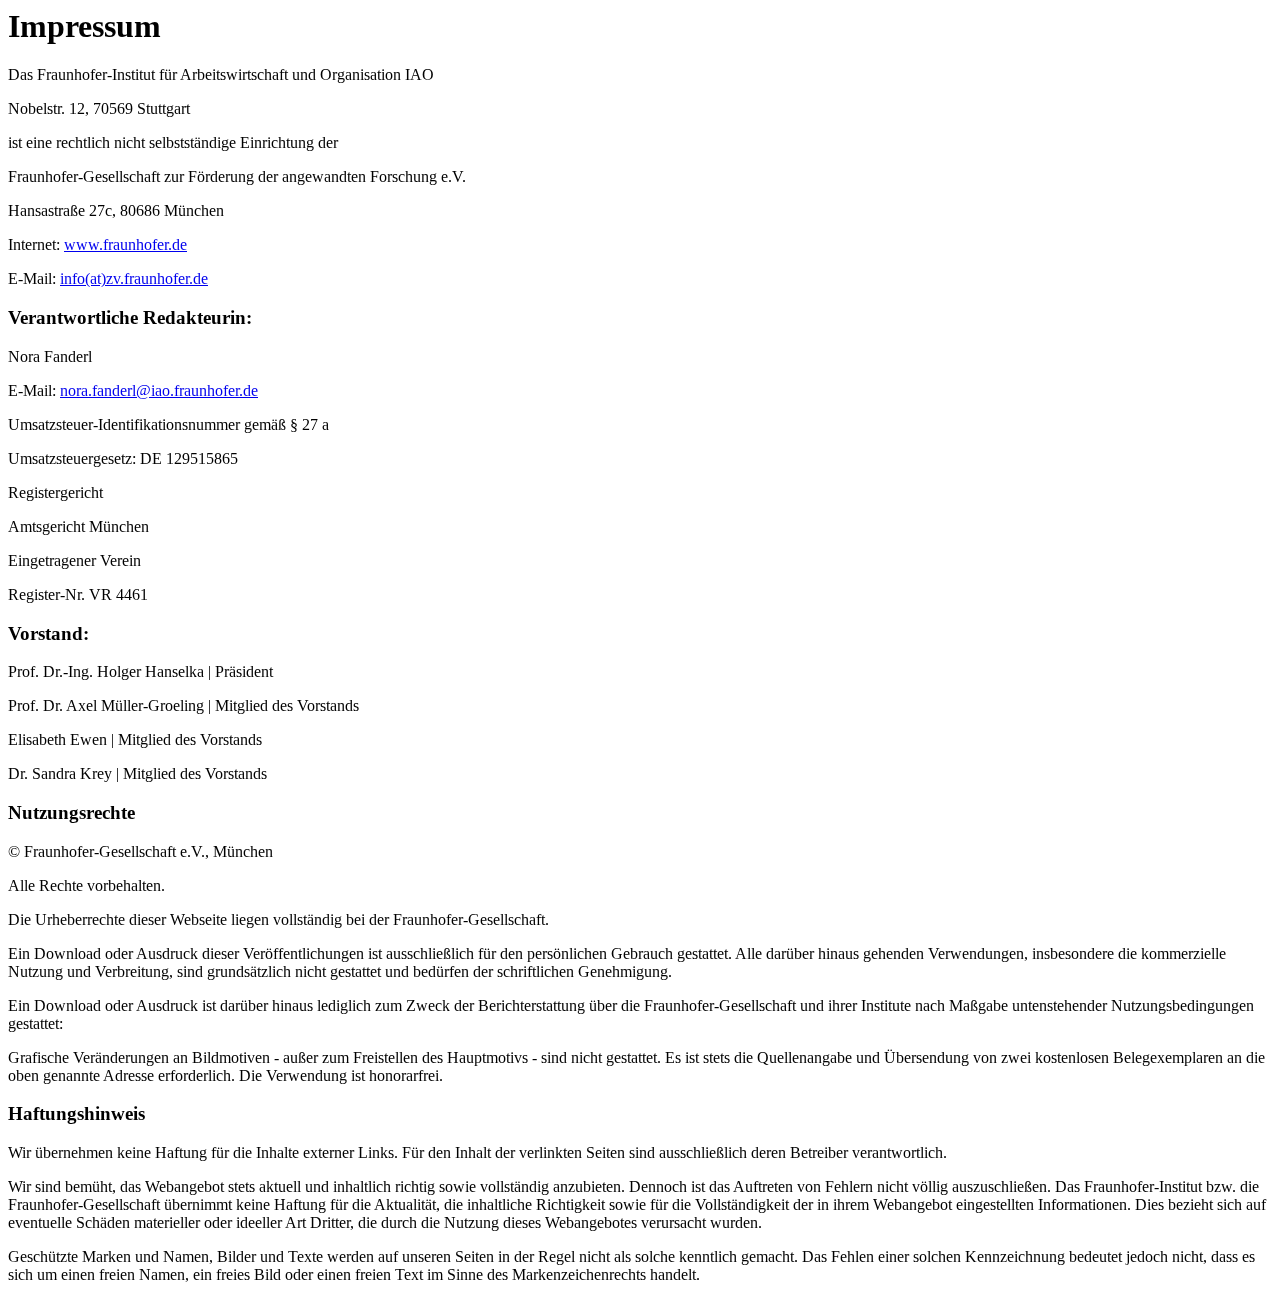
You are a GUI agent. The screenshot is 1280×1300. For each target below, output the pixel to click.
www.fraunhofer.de (125, 244)
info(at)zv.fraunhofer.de (134, 278)
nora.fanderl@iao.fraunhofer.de (159, 390)
